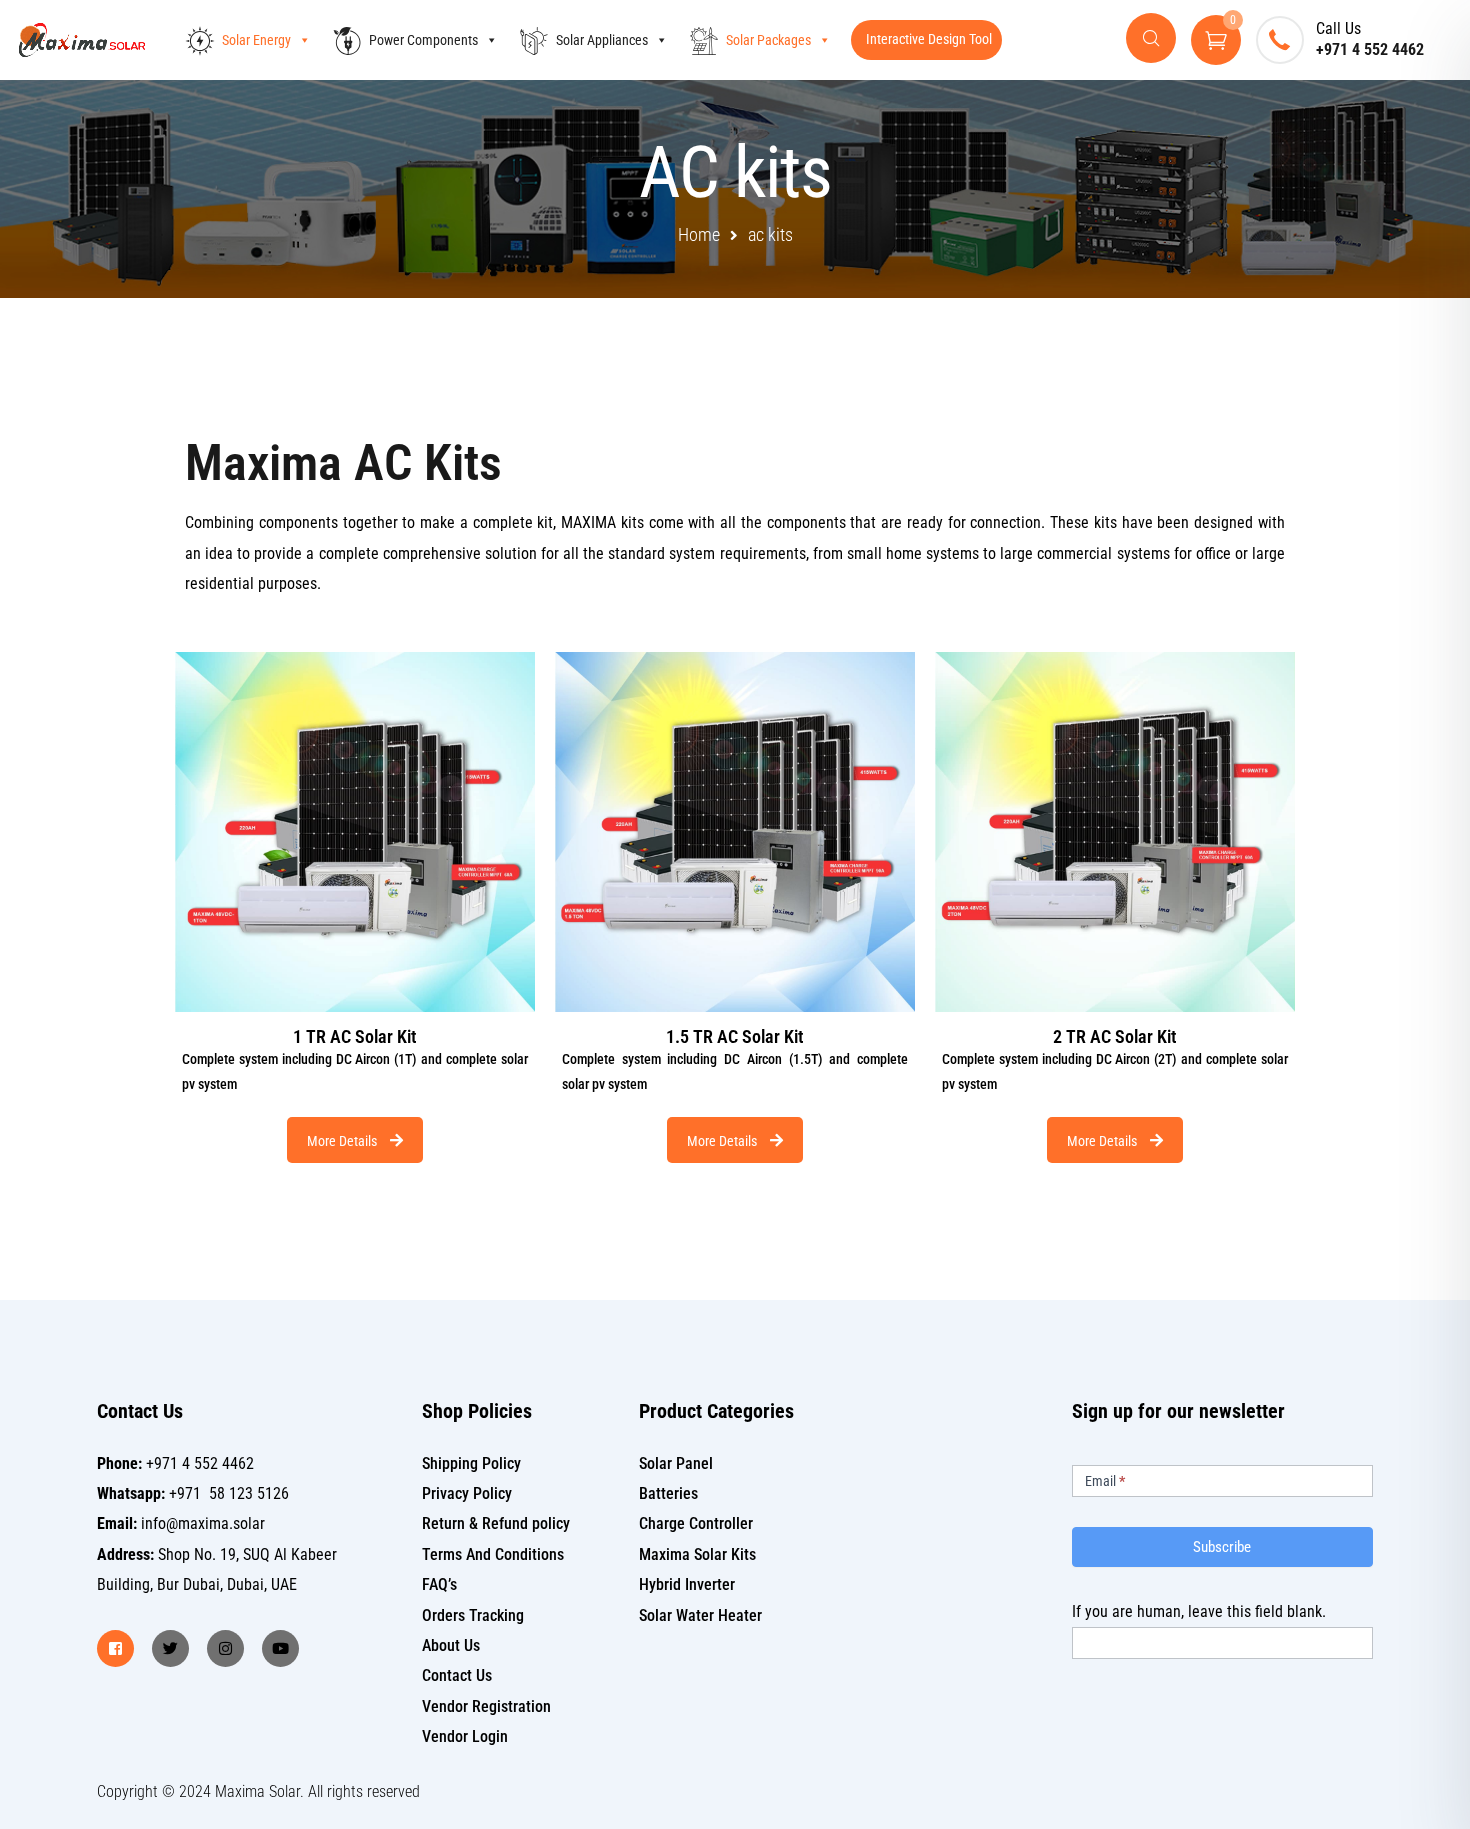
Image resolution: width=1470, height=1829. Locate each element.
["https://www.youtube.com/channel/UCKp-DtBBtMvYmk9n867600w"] (280, 1648)
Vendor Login (465, 1736)
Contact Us (457, 1675)
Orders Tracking (473, 1615)
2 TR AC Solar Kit (1114, 1036)
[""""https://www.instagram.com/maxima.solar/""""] (225, 1648)
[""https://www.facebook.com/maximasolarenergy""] (115, 1648)
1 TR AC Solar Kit (354, 1036)
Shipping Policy (471, 1463)
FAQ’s (439, 1584)
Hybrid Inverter (687, 1584)
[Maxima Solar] (82, 40)
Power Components (423, 40)
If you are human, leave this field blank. (1199, 1611)
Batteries (668, 1493)
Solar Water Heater (700, 1615)
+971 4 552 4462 (1370, 49)
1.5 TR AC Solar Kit (734, 1036)
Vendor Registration (486, 1706)
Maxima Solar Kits (697, 1554)
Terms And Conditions (493, 1554)
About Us (451, 1645)
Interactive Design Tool (929, 39)
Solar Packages (768, 40)
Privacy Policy (467, 1493)
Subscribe (1222, 1547)
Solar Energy (256, 40)
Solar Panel (676, 1463)
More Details (343, 1141)
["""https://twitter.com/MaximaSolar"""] (170, 1648)
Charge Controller (696, 1523)
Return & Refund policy (496, 1523)
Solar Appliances (602, 40)
